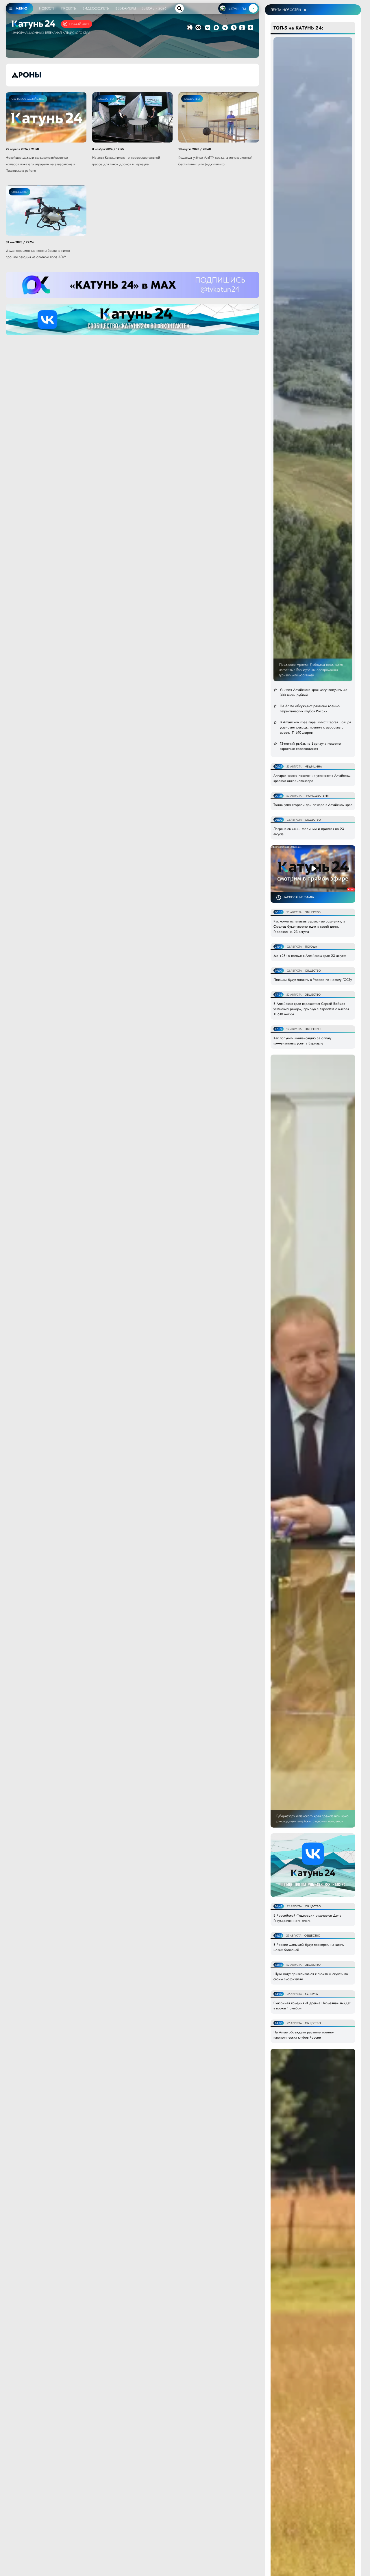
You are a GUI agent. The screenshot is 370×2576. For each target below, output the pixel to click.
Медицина (313, 766)
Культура (311, 1994)
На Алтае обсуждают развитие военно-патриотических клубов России (310, 709)
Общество (106, 99)
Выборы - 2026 (154, 8)
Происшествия (317, 796)
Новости (47, 8)
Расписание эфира (299, 897)
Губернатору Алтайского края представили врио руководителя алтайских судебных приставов (312, 1819)
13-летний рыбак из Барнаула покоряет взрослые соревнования (310, 746)
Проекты (69, 8)
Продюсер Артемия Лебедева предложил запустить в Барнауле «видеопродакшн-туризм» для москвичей (311, 670)
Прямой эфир (80, 24)
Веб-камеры (126, 8)
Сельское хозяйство (28, 99)
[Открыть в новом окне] (208, 28)
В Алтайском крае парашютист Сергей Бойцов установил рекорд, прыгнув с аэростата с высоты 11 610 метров (316, 727)
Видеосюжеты (96, 8)
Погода (311, 947)
